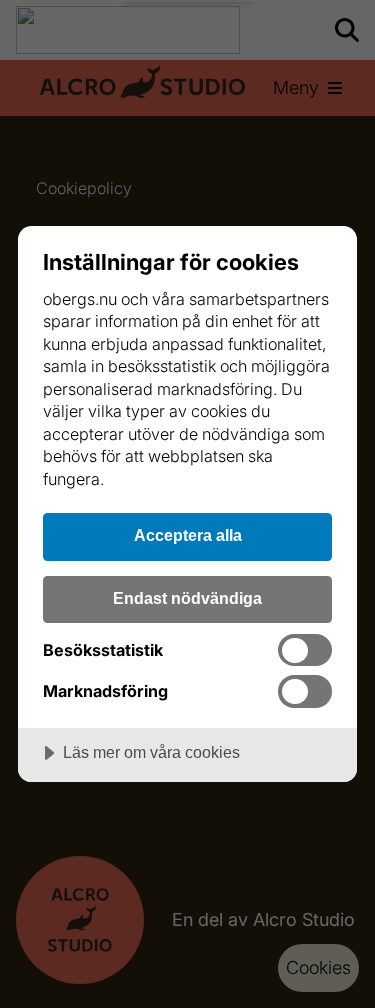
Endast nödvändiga (187, 598)
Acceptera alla (188, 535)
